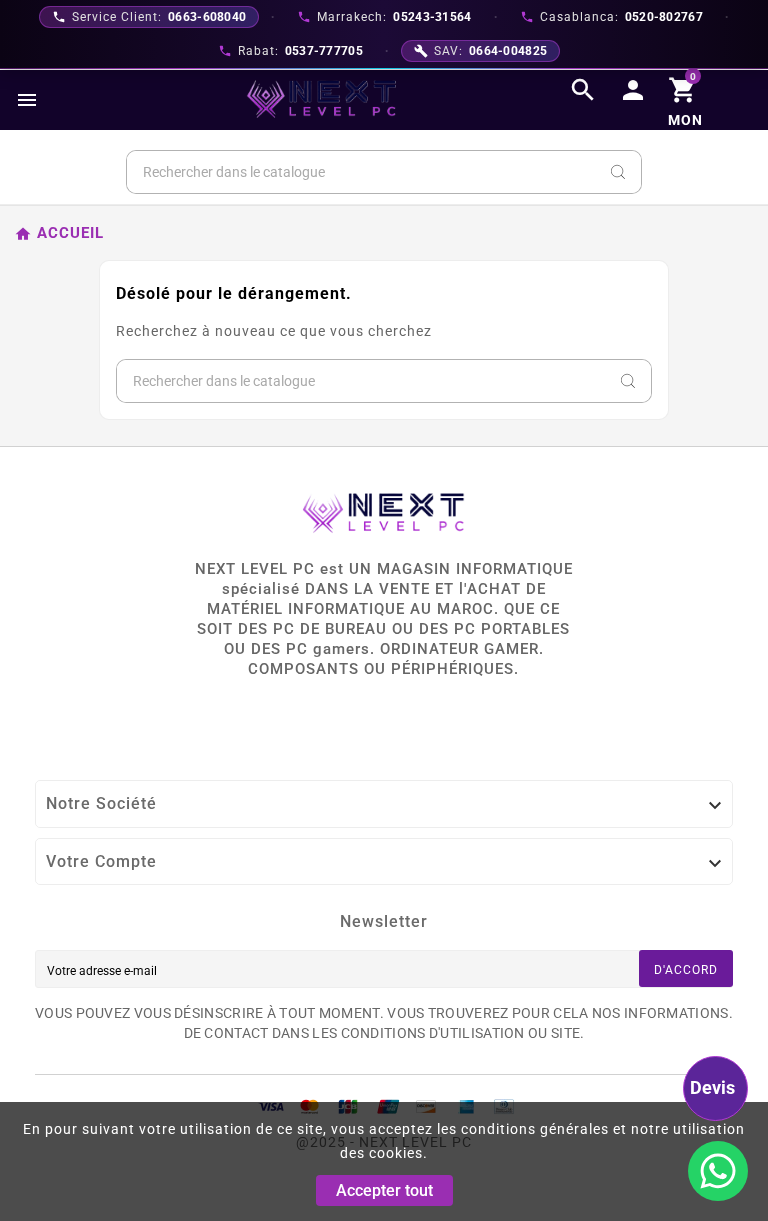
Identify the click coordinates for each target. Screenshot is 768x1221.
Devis (712, 1087)
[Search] (618, 172)
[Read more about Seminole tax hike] (718, 1171)
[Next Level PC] (322, 99)
